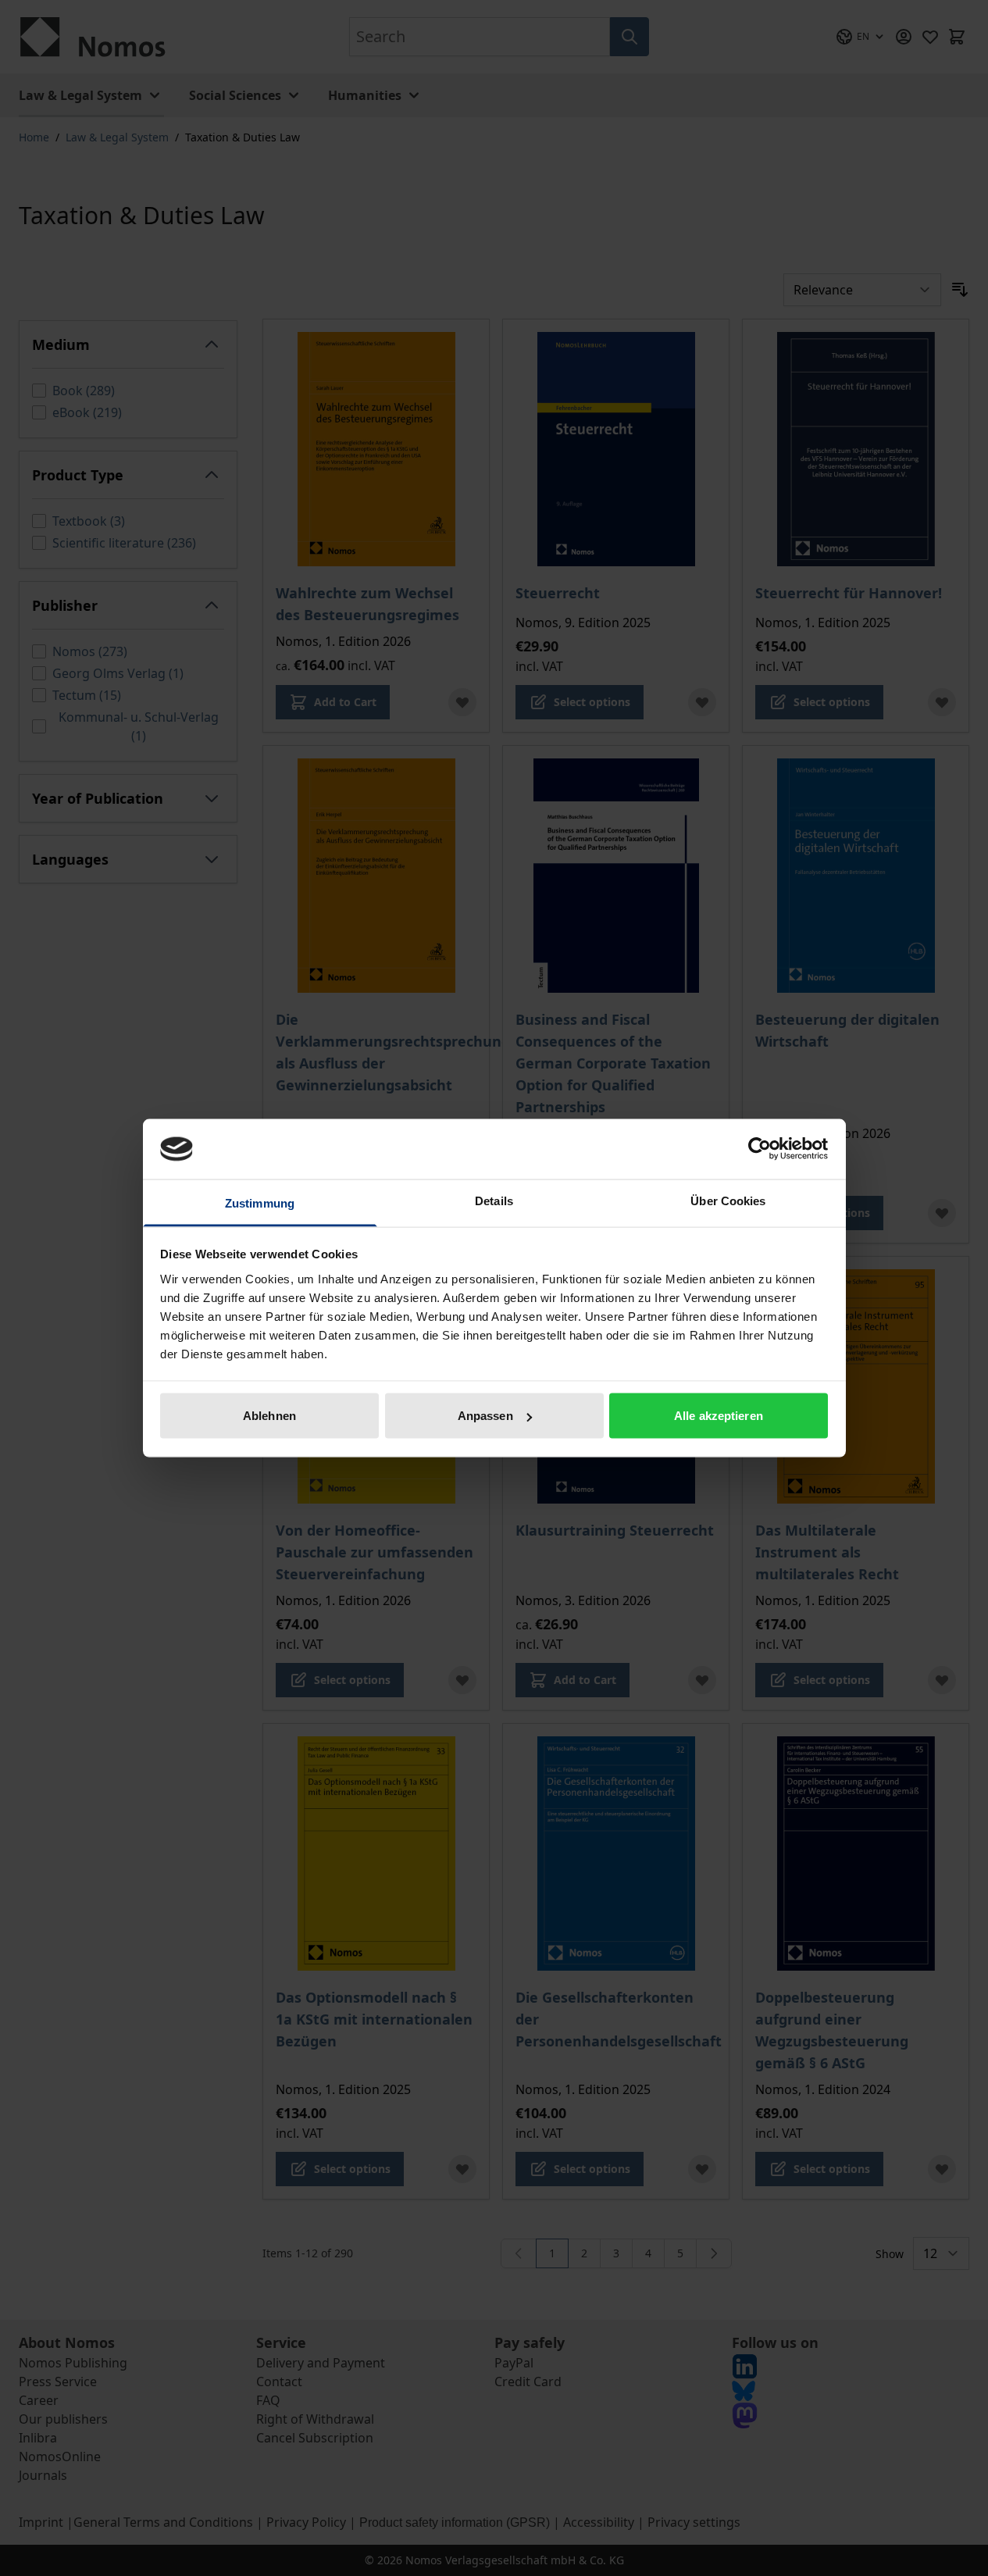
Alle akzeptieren (719, 1416)
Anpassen (485, 1416)
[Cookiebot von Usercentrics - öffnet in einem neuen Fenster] (760, 1149)
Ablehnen (269, 1416)
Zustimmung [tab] (260, 1202)
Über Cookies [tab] (728, 1200)
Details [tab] (494, 1200)
